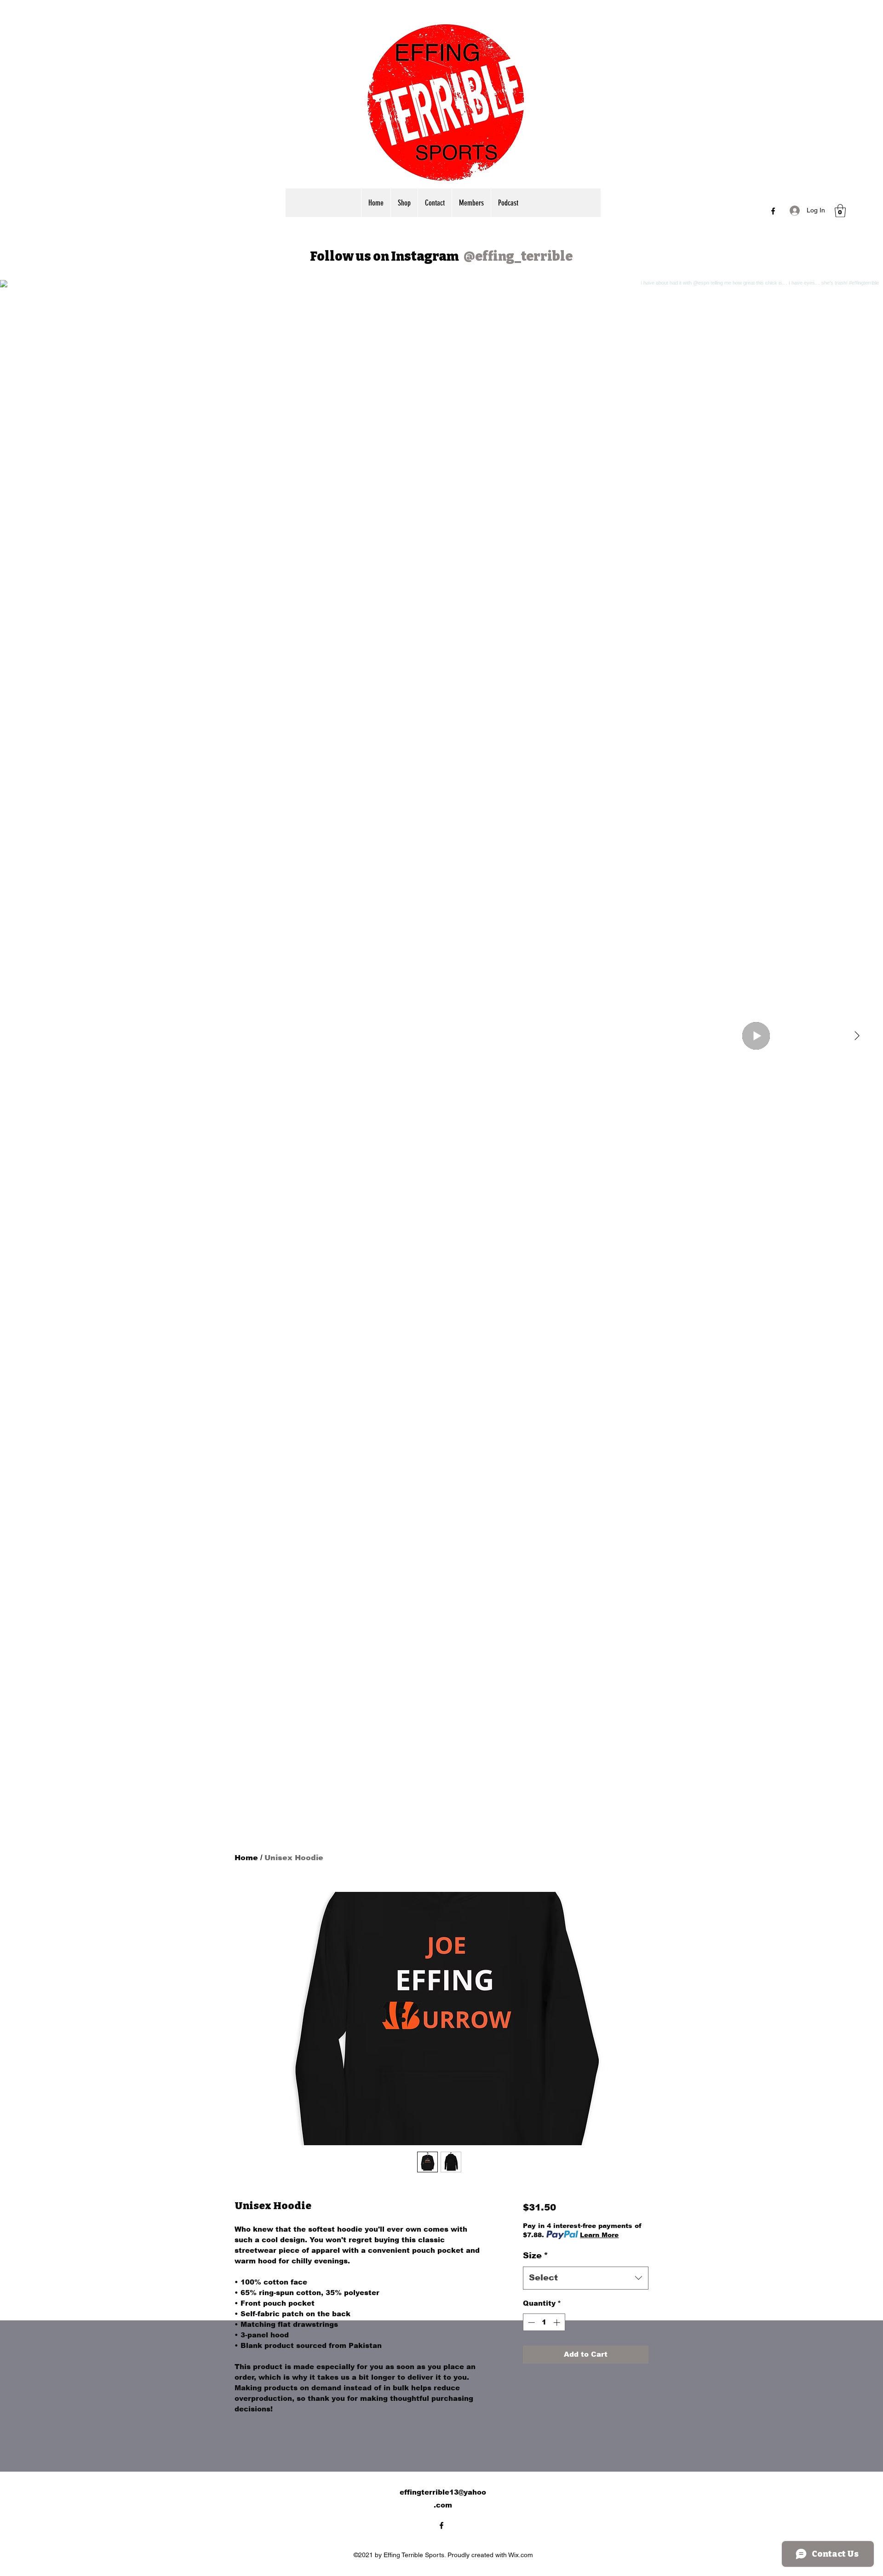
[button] (840, 211)
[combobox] (586, 2278)
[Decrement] (530, 2322)
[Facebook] (773, 211)
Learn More (599, 2235)
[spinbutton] (544, 2322)
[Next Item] (857, 1036)
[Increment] (558, 2322)
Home (246, 1858)
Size (536, 2256)
